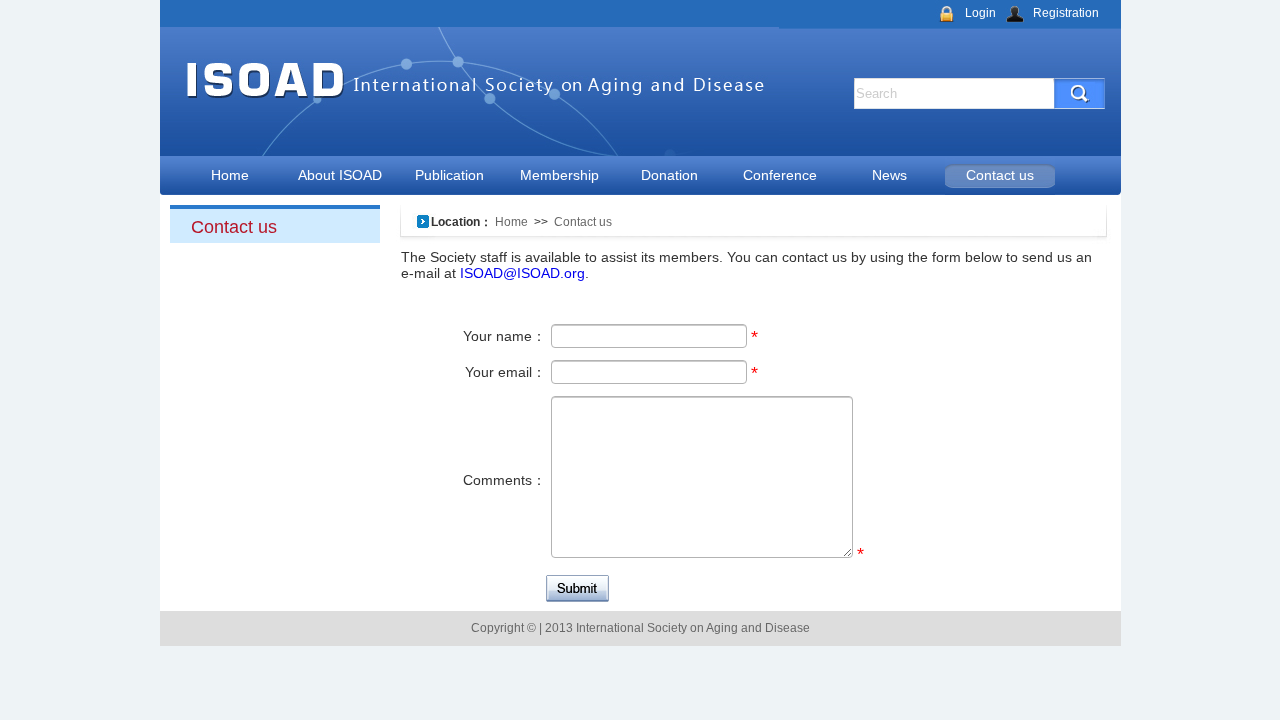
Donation (669, 175)
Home (230, 175)
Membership (559, 175)
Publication (449, 175)
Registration (1066, 13)
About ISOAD (340, 175)
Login (980, 13)
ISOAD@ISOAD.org (520, 273)
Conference (780, 175)
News (889, 175)
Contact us (1000, 175)
